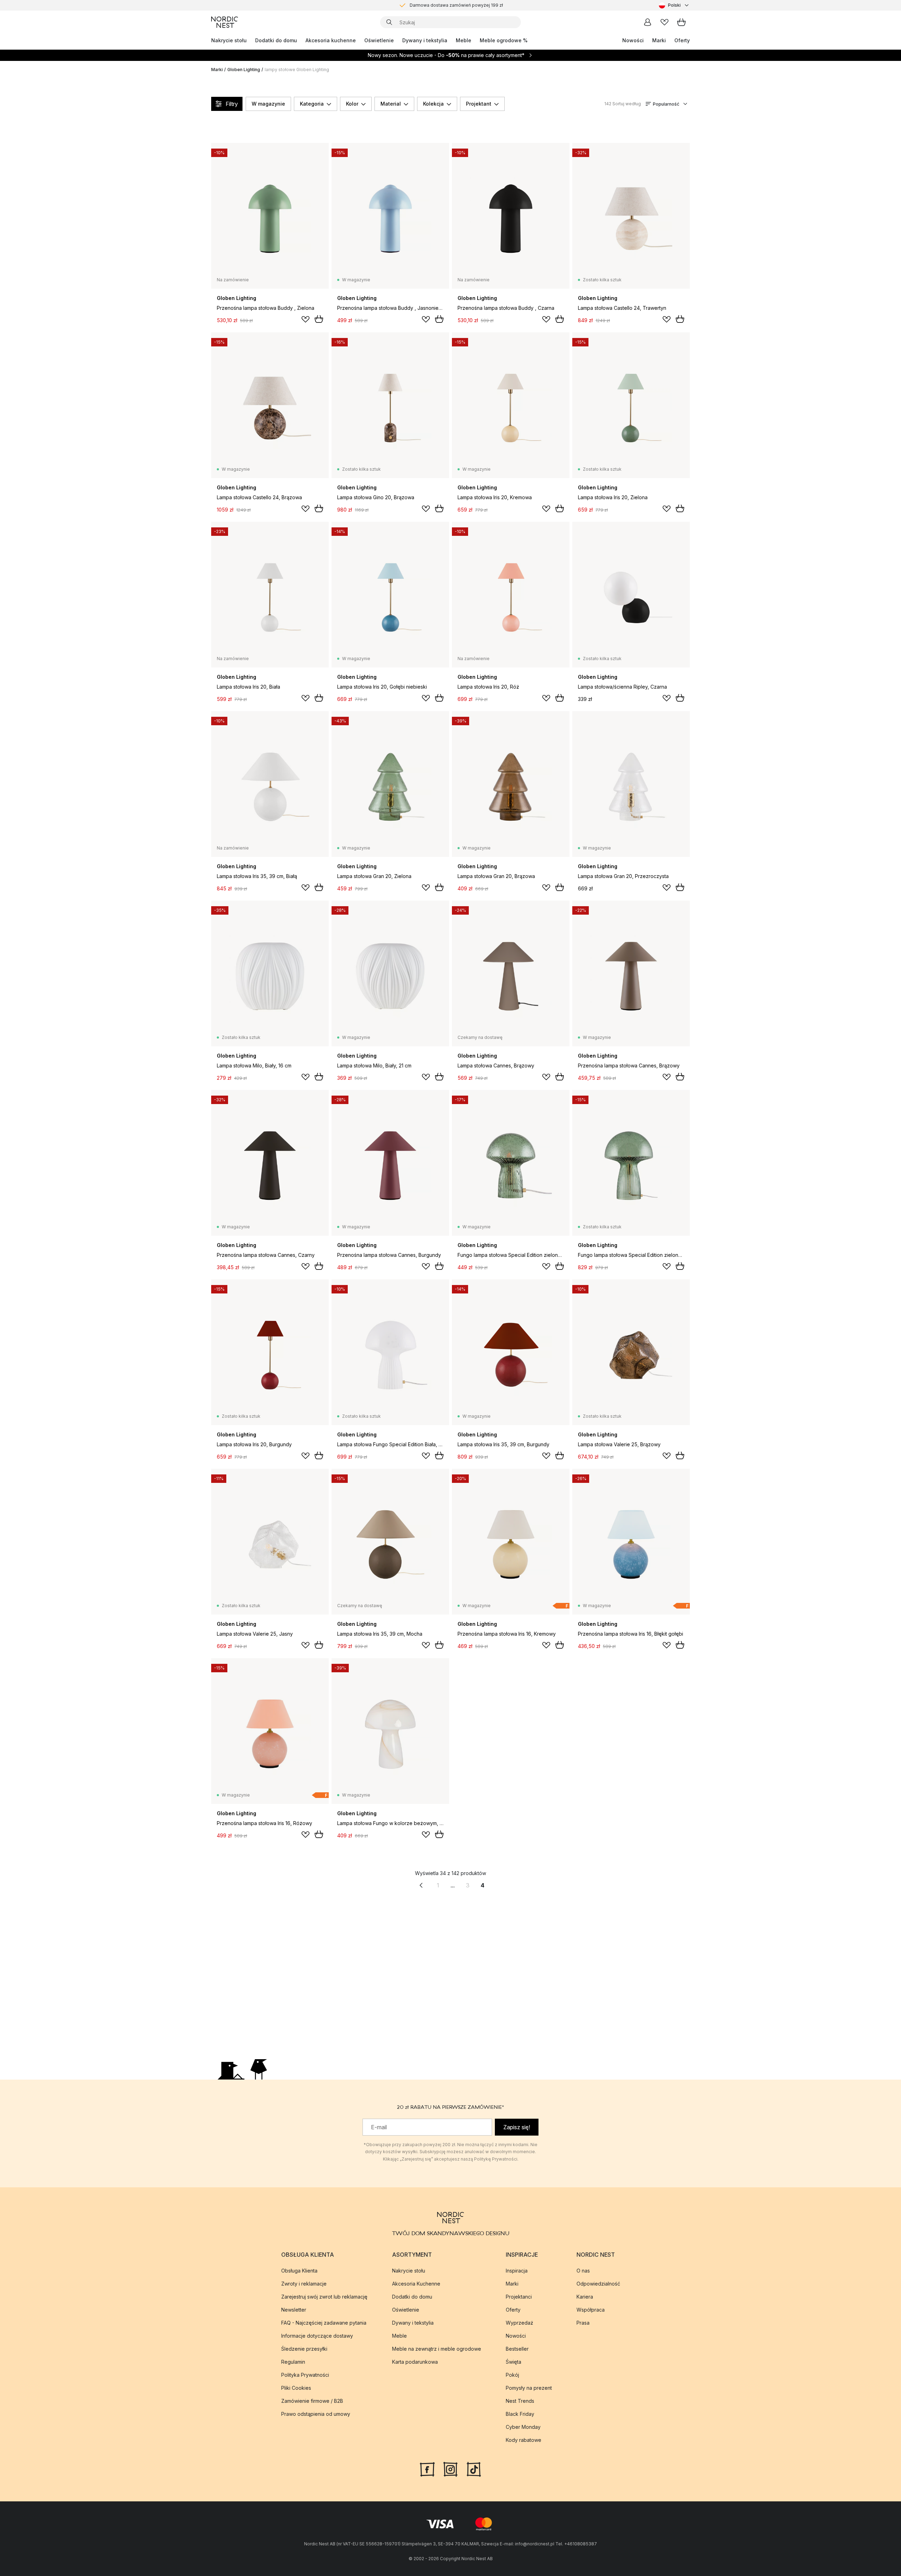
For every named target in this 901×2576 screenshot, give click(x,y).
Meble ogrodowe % (504, 40)
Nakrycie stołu (229, 40)
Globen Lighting (244, 70)
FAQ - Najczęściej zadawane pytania (324, 2323)
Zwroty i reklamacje (304, 2284)
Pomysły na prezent (529, 2388)
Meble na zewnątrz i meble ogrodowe (437, 2349)
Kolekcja (433, 104)
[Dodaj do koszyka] (319, 319)
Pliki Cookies (296, 2388)
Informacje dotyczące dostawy (317, 2336)
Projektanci (519, 2297)
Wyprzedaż (519, 2323)
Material (391, 104)
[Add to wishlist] (305, 319)
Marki (659, 40)
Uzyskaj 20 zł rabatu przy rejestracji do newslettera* (456, 5)
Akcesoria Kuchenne (416, 2284)
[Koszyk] (681, 22)
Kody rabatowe (524, 2440)
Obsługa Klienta (299, 2271)
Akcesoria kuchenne (331, 40)
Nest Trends (520, 2401)
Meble (464, 40)
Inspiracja (517, 2271)
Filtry (232, 104)
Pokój (512, 2375)
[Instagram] (450, 2469)
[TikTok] (474, 2469)
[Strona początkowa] (225, 22)
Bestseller (517, 2349)
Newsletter (294, 2310)
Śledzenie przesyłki (304, 2349)
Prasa (583, 2323)
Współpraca (591, 2310)
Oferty (682, 40)
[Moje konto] (648, 22)
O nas (583, 2271)
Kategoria (312, 104)
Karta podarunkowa (415, 2362)
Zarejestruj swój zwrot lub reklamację (324, 2297)
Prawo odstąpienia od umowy (316, 2414)
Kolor (352, 104)
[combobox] (674, 5)
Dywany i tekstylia (425, 40)
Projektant (479, 104)
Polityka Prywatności (305, 2375)
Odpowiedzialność (598, 2284)
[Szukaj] (389, 22)
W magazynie (268, 104)
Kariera (585, 2297)
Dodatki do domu (276, 40)
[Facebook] (427, 2469)
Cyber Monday (523, 2427)
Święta (513, 2362)
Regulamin (293, 2362)
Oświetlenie (379, 40)
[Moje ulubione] (664, 22)
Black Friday (520, 2414)
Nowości (633, 40)
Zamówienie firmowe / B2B (312, 2401)
